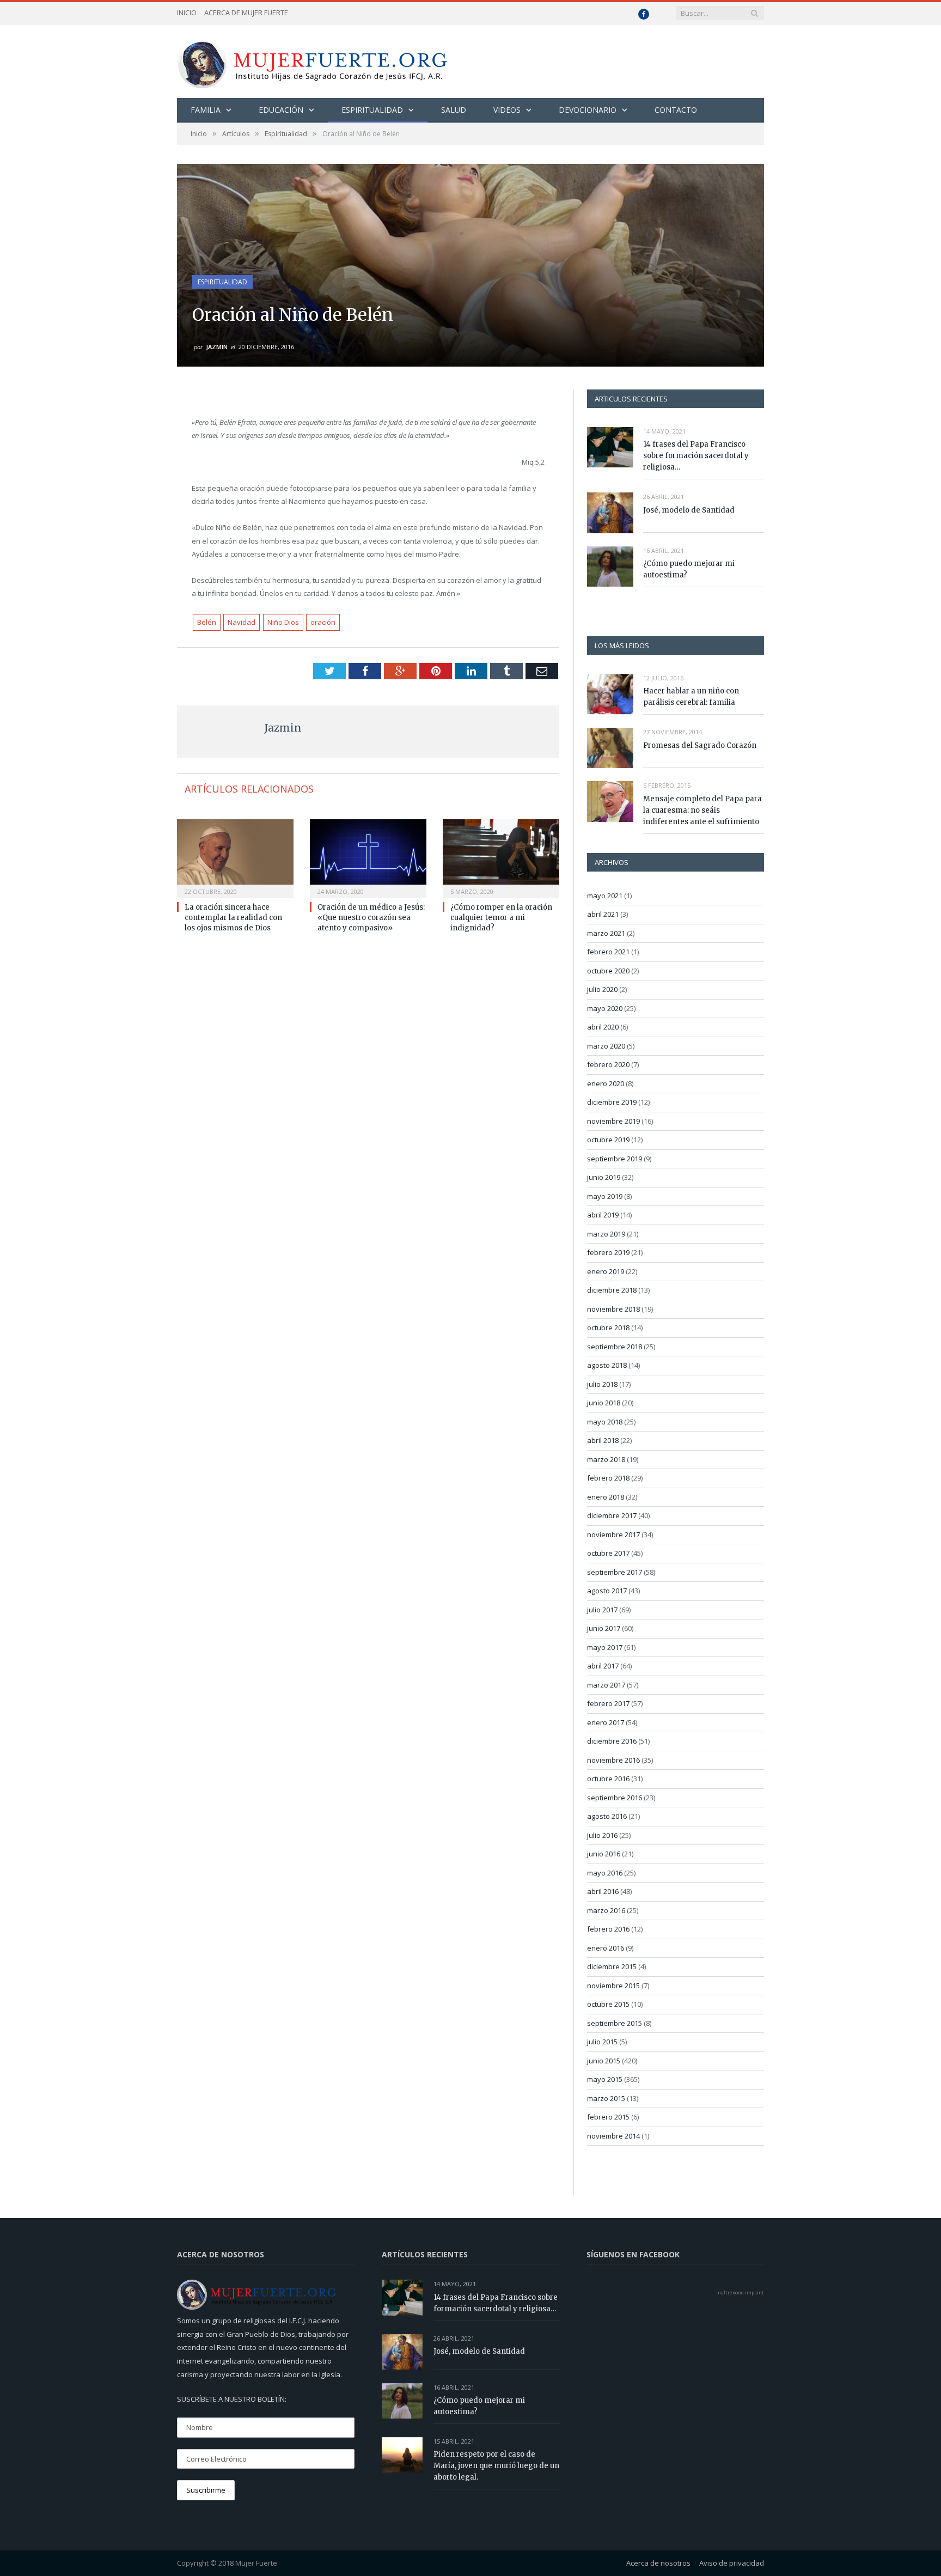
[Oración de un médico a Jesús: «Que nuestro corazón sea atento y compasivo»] (368, 857)
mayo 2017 (605, 1647)
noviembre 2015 (613, 1986)
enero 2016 (606, 1948)
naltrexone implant (741, 2292)
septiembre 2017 (615, 1572)
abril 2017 (603, 1666)
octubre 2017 (608, 1553)
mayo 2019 (605, 1196)
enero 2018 (606, 1497)
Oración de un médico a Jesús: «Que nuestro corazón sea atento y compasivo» (371, 918)
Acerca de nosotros (658, 2563)
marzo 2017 (606, 1685)
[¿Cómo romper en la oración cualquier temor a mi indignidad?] (501, 857)
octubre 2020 (608, 971)
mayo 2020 (605, 1008)
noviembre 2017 (613, 1534)
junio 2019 (604, 1177)
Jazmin (217, 347)
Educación (281, 110)
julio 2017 (602, 1610)
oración (323, 622)
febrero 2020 (608, 1064)
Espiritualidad (372, 110)
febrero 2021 (608, 952)
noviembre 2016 (613, 1760)
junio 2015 (604, 2061)
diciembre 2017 (612, 1515)
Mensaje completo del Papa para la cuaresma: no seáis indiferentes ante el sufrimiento (702, 810)
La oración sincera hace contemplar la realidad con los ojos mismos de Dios (233, 918)
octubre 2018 (608, 1327)
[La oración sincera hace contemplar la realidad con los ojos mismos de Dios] (235, 857)
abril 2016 (603, 1891)
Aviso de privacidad (732, 2563)
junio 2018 (604, 1403)
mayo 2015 (605, 2079)
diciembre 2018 (612, 1290)
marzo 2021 (606, 933)
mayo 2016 (605, 1873)
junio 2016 (604, 1854)
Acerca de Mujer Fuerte (246, 13)
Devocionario (588, 110)
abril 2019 (603, 1215)
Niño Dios (283, 622)
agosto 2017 (607, 1591)
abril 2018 (603, 1440)
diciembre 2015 (612, 1966)
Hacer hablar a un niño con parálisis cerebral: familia (691, 697)
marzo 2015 (606, 2098)
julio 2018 (602, 1384)
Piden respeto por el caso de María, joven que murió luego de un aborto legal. (496, 2466)
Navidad (242, 622)
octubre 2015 (608, 2004)
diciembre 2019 (612, 1102)
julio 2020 (602, 989)
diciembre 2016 (612, 1741)
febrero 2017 (608, 1703)
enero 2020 (606, 1083)
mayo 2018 (605, 1422)
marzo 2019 (606, 1234)
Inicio (187, 13)
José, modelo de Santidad (689, 510)
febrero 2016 (608, 1929)
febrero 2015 (608, 2117)
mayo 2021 (605, 896)
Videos (507, 110)
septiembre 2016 (615, 1798)
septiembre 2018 (615, 1347)
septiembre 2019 (615, 1159)
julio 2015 (602, 2042)
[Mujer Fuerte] (312, 61)
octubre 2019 (608, 1140)
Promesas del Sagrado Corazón (700, 745)
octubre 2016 (608, 1779)
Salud (454, 110)
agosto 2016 (607, 1816)
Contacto (676, 110)
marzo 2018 (606, 1459)
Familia (206, 110)
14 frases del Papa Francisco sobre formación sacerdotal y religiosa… (696, 456)
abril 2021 (603, 914)
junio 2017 (604, 1628)
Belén (207, 622)
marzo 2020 (606, 1046)
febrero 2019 (608, 1252)
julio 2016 (602, 1835)
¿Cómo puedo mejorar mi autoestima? (689, 569)
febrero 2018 (608, 1478)
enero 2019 (606, 1271)
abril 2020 (603, 1027)
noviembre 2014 (613, 2136)
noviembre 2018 (613, 1309)
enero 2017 (606, 1722)
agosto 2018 (607, 1365)
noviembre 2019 (613, 1121)
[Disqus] (368, 1088)
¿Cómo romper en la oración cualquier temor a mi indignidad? (501, 918)
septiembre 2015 (615, 2023)
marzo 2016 (606, 1910)
